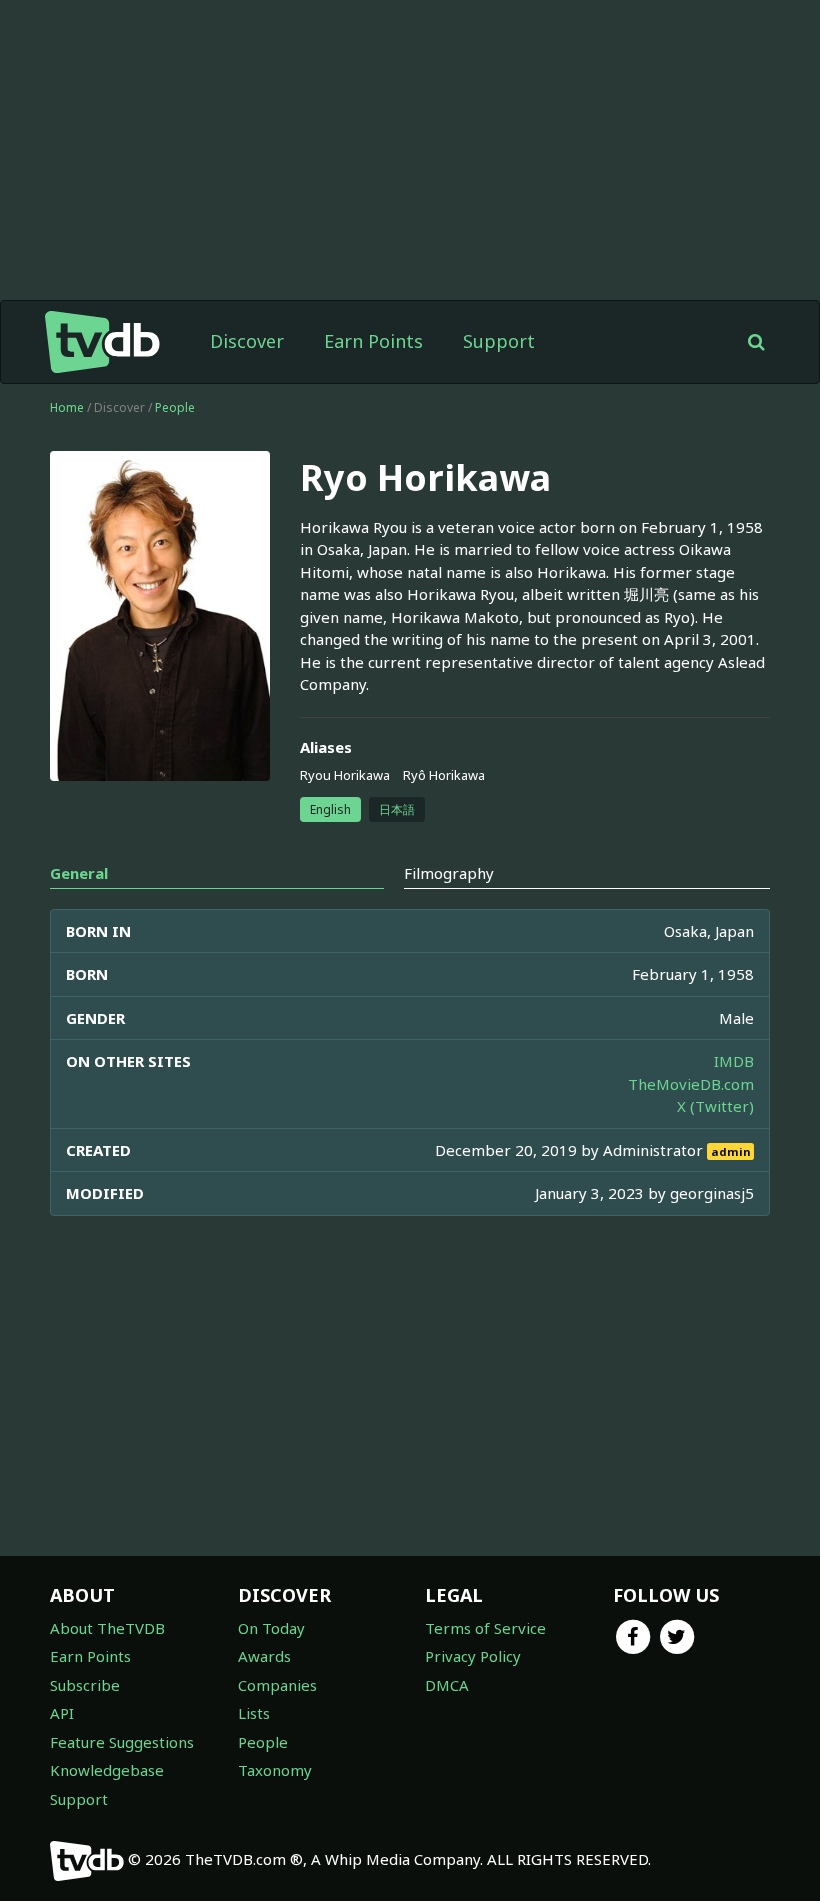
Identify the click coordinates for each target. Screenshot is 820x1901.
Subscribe (85, 1685)
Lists (254, 1713)
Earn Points (373, 341)
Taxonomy (275, 1770)
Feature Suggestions (122, 1742)
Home (67, 407)
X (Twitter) (715, 1106)
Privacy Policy (473, 1656)
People (175, 407)
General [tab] (79, 873)
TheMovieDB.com (691, 1084)
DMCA (447, 1685)
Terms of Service (485, 1628)
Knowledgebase (107, 1770)
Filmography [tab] (449, 873)
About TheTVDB (107, 1628)
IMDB (734, 1061)
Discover (247, 341)
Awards (264, 1656)
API (62, 1713)
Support (499, 341)
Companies (277, 1685)
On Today (271, 1628)
